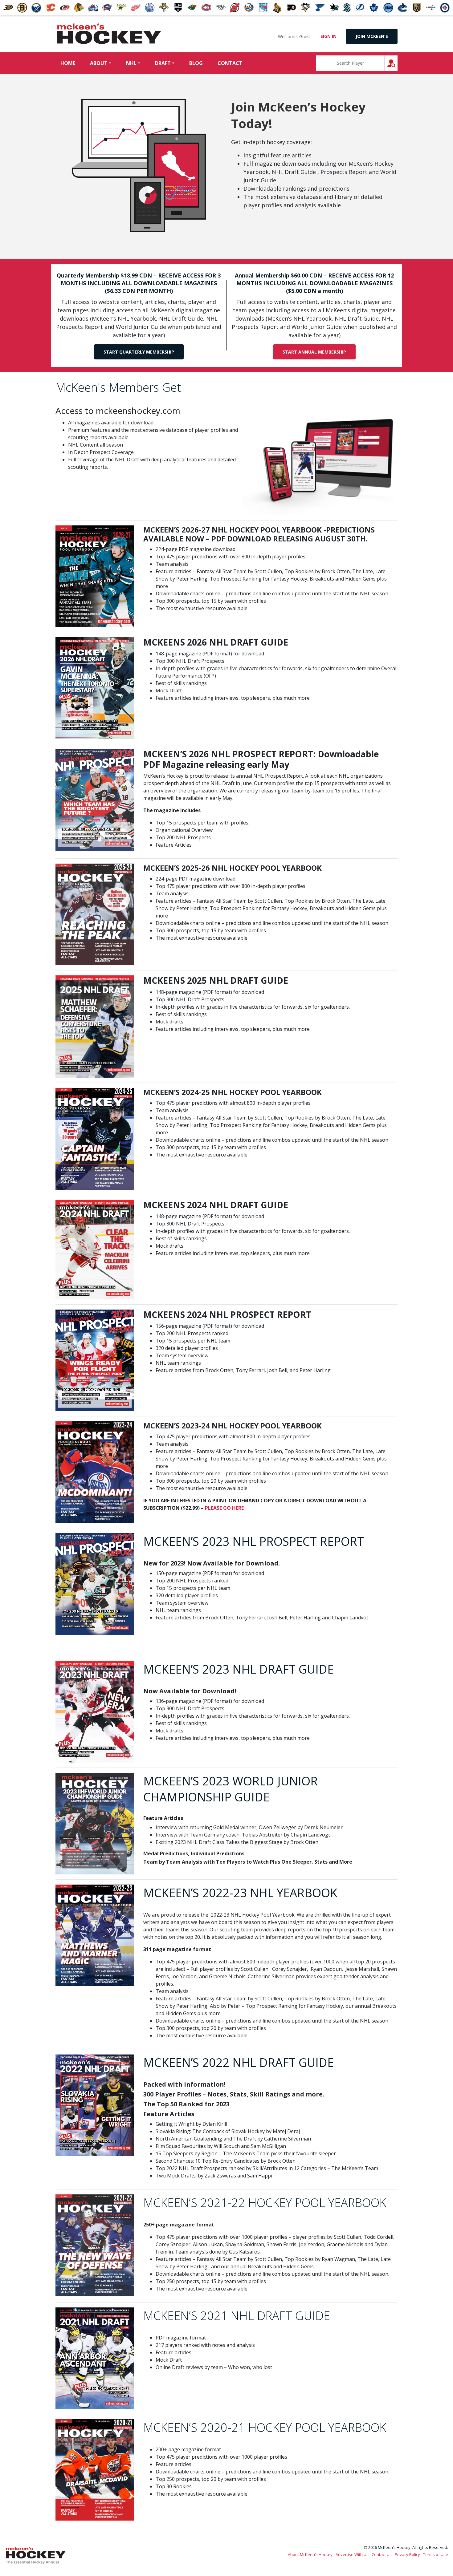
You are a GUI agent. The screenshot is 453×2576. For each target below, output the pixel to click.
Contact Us (382, 2554)
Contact (230, 63)
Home (68, 63)
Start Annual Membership (314, 352)
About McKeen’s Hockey (310, 2554)
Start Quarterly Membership (139, 352)
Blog (196, 63)
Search (397, 63)
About (99, 63)
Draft (163, 63)
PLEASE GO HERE (224, 1508)
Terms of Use (436, 2554)
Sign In (329, 36)
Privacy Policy (407, 2554)
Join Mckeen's (372, 36)
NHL (131, 63)
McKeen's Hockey (109, 34)
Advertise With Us (352, 2554)
